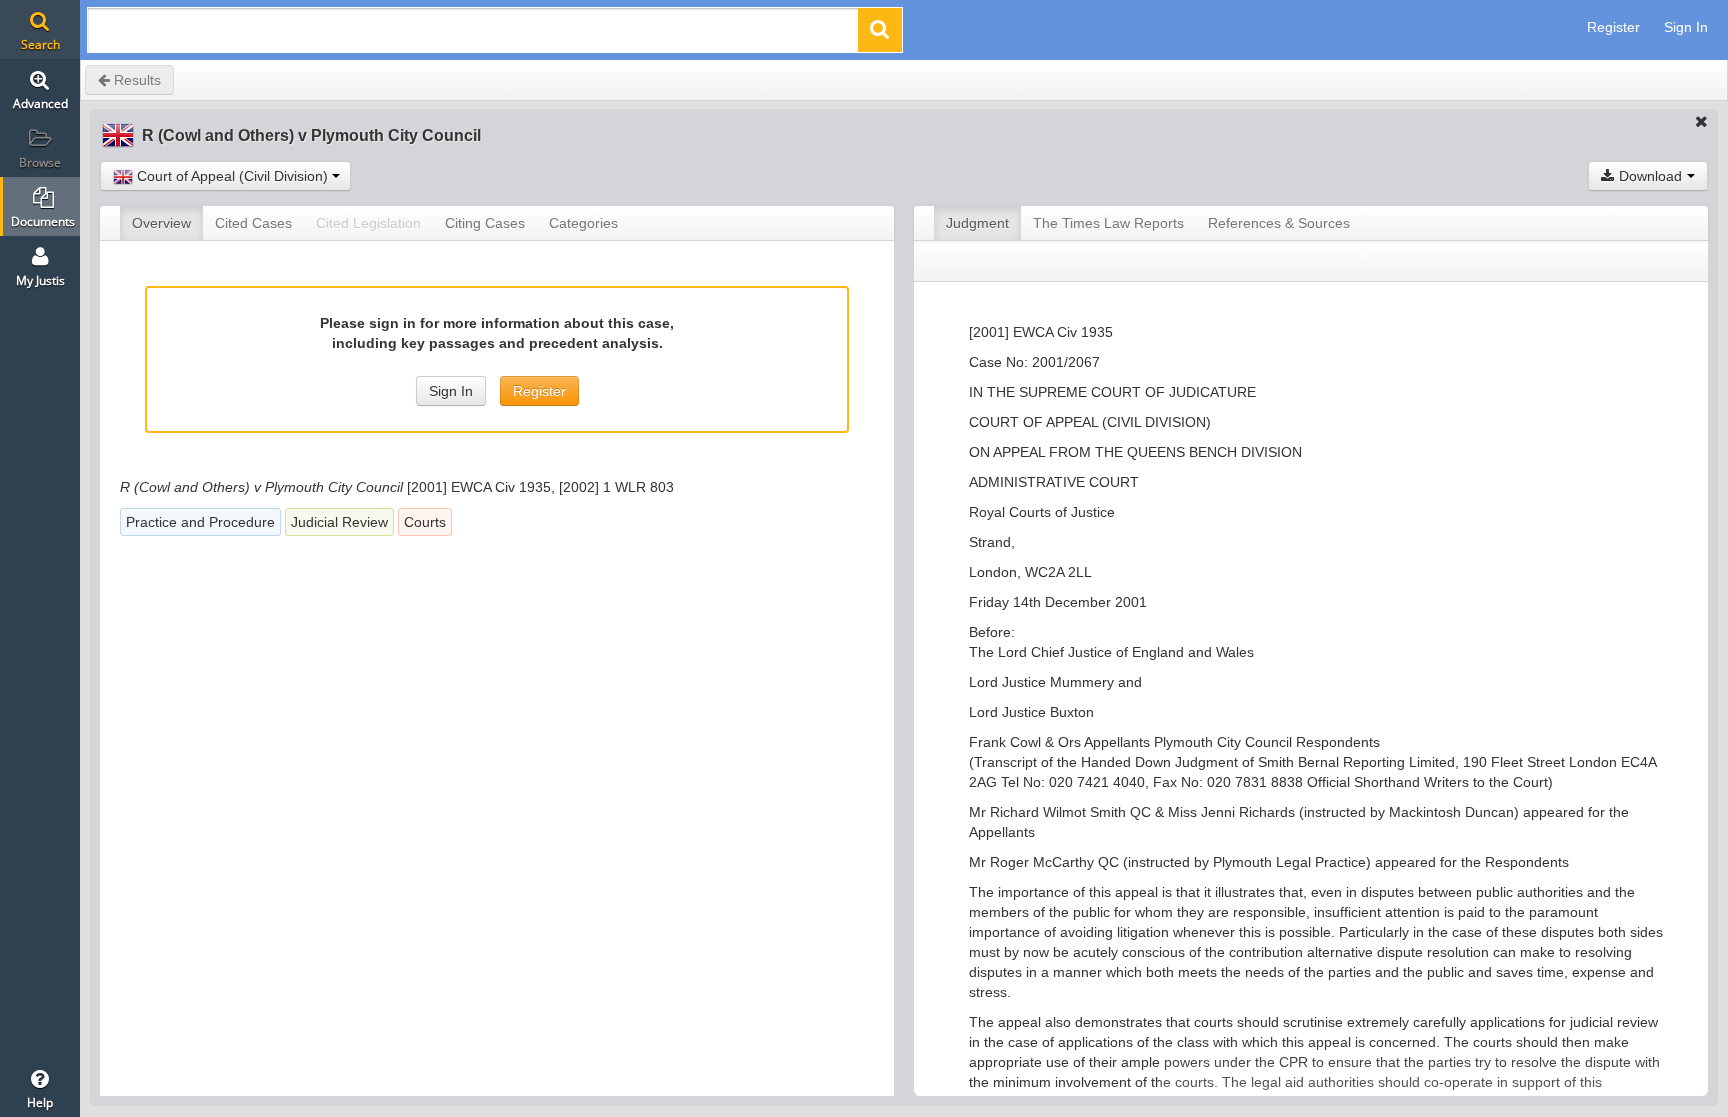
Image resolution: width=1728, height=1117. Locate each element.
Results (135, 80)
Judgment (977, 223)
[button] (880, 30)
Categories (583, 223)
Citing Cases (485, 223)
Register (1613, 27)
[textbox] (474, 35)
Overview (161, 223)
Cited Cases (253, 223)
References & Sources (1279, 223)
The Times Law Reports (1108, 223)
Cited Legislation (368, 223)
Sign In (1686, 27)
